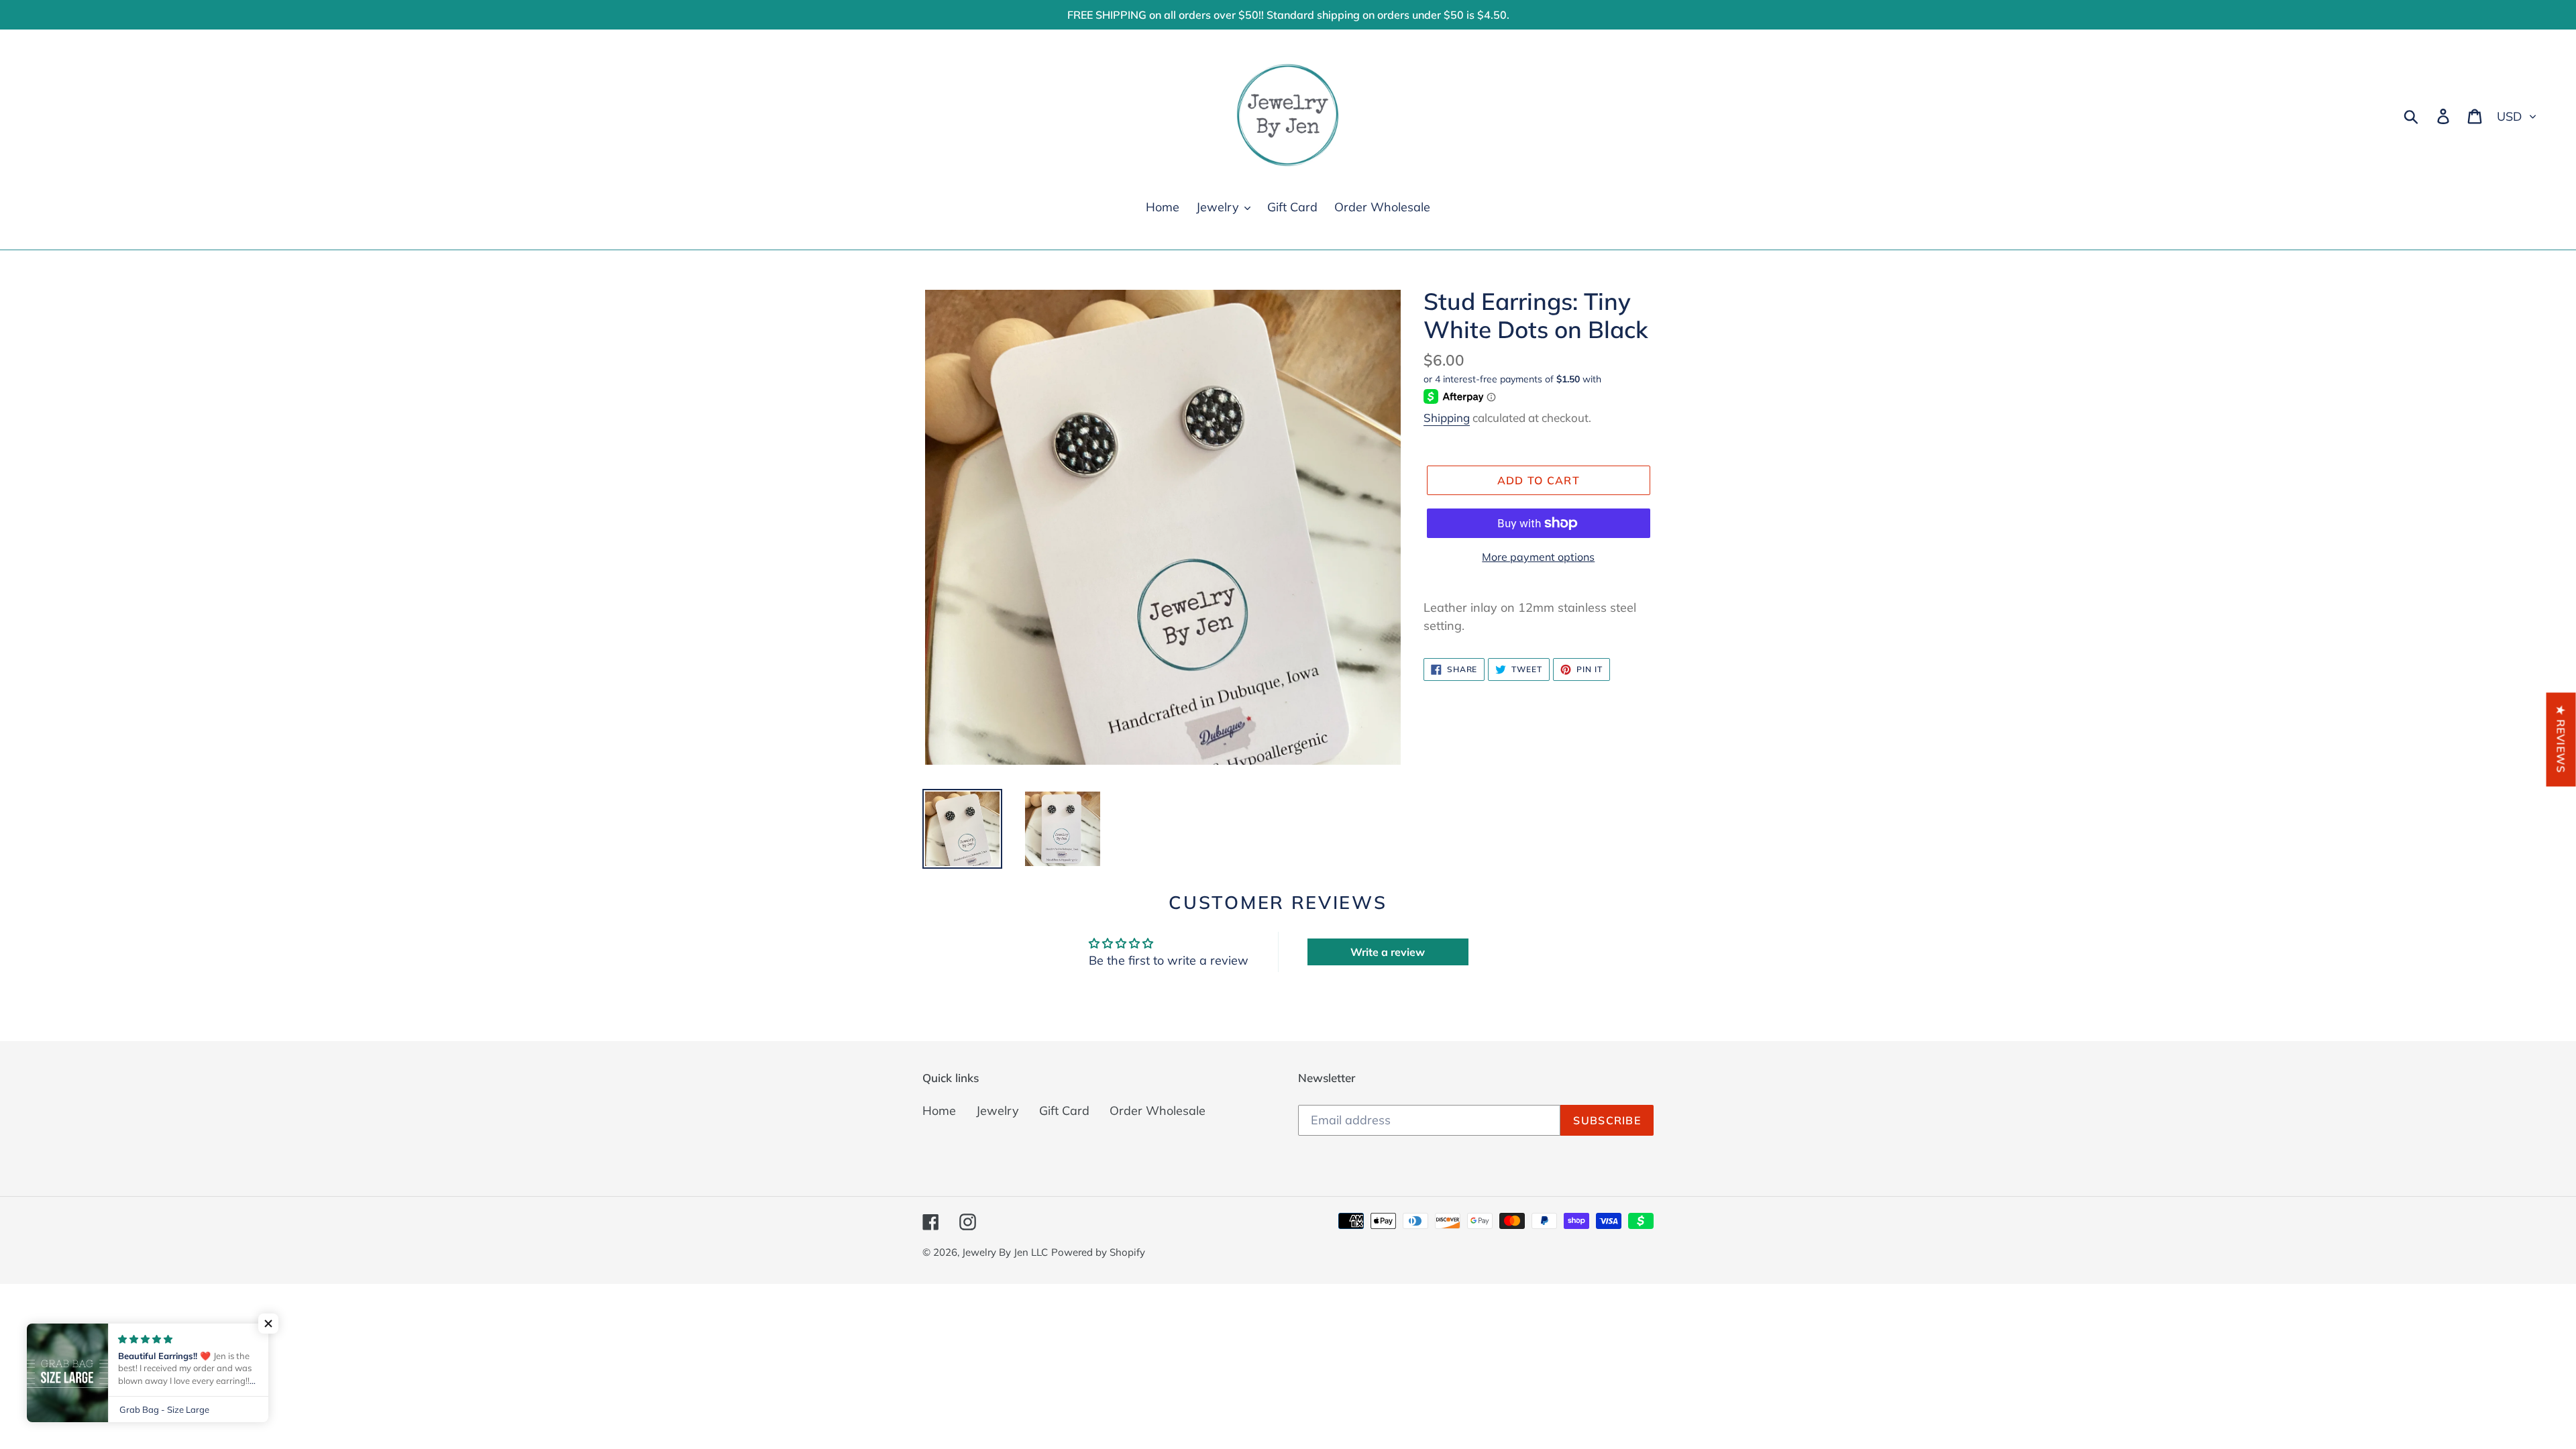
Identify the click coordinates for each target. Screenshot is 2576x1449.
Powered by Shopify (1098, 1252)
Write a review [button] (1388, 952)
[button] (268, 1324)
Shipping (1447, 418)
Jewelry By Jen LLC (1005, 1252)
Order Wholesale (1158, 1111)
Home (939, 1111)
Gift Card (1064, 1111)
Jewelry (998, 1111)
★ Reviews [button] (2561, 739)
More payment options (1538, 557)
